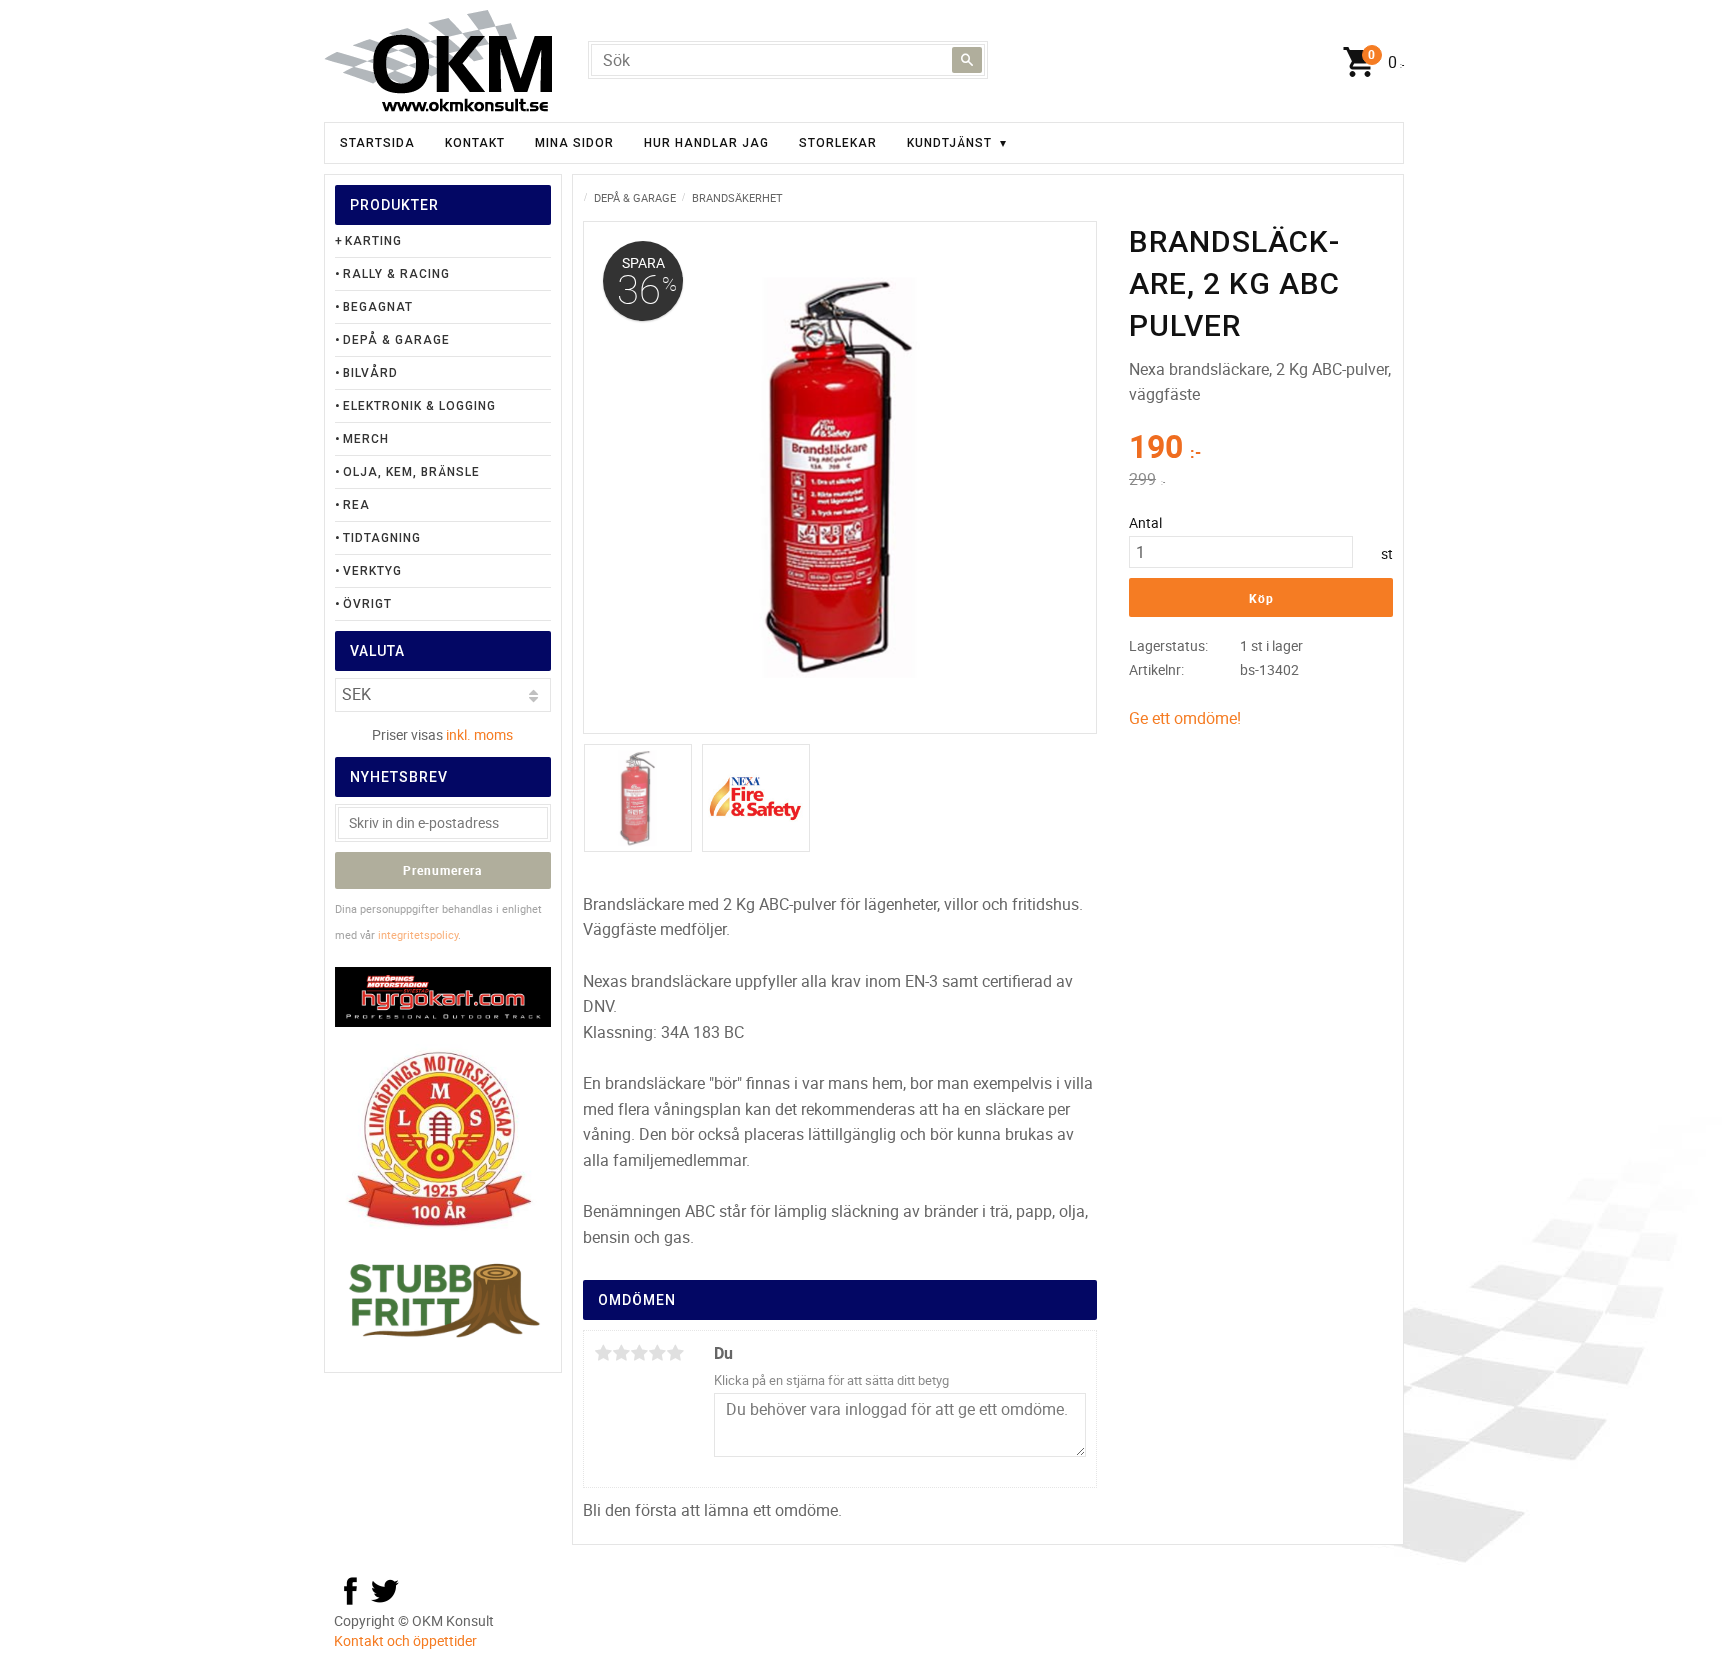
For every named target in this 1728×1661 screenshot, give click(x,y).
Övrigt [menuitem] (367, 604)
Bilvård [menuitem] (370, 373)
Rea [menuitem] (356, 505)
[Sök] (967, 60)
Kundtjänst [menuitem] (949, 143)
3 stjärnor (639, 1353)
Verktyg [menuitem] (372, 571)
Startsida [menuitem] (377, 143)
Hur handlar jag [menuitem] (706, 143)
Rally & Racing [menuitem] (396, 274)
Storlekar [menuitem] (838, 143)
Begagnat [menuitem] (378, 307)
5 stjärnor (675, 1353)
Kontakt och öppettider (405, 1640)
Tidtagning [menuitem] (382, 538)
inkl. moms (479, 734)
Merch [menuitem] (366, 439)
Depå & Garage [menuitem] (396, 340)
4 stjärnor (657, 1353)
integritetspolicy (418, 934)
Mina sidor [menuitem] (574, 143)
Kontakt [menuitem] (475, 143)
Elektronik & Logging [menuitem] (419, 406)
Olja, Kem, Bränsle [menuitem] (411, 472)
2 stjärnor (621, 1353)
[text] (1261, 449)
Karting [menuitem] (373, 241)
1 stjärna (603, 1353)
